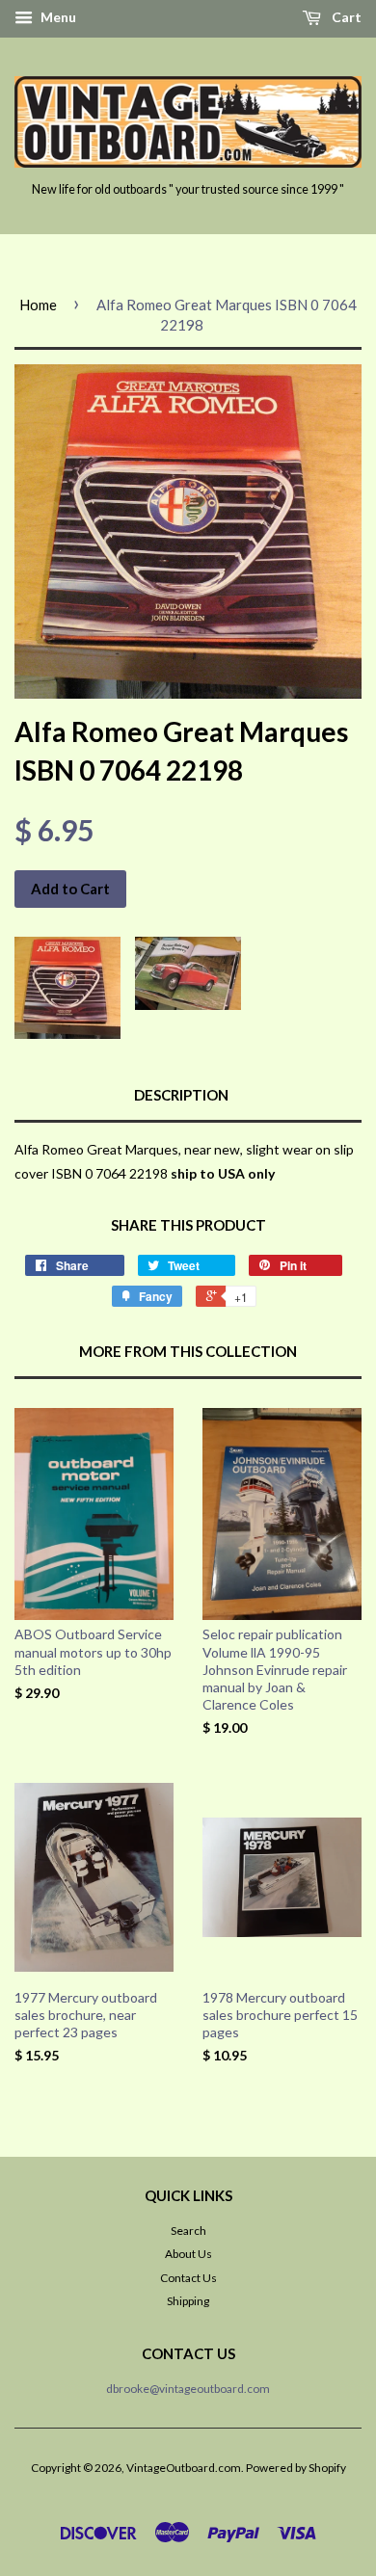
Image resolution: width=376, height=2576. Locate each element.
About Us (188, 2254)
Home (38, 305)
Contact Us (188, 2278)
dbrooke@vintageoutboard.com (188, 2389)
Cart (345, 17)
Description (181, 1095)
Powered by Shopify (296, 2468)
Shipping (188, 2301)
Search (188, 2231)
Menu (57, 17)
